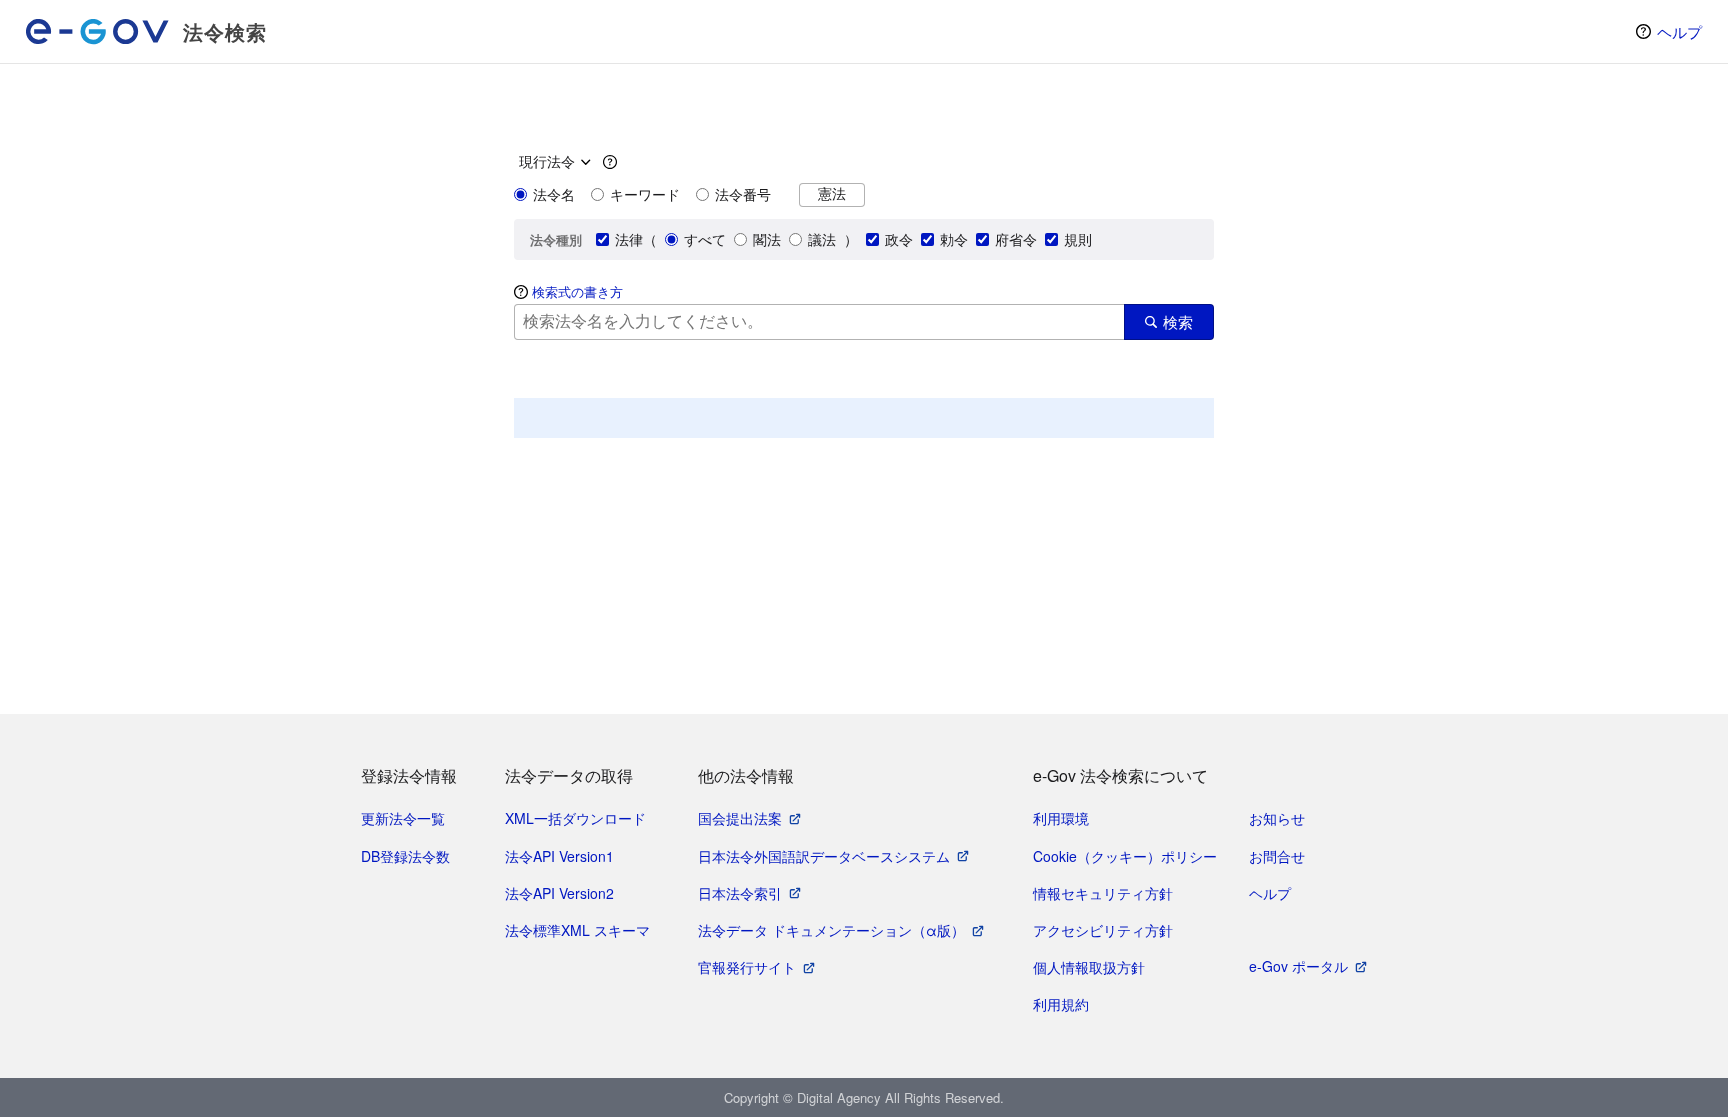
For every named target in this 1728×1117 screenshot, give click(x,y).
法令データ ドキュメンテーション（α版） (831, 930)
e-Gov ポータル (1298, 966)
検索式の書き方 (577, 291)
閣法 (767, 239)
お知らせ (1277, 818)
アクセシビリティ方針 (1103, 930)
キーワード (645, 194)
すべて (705, 239)
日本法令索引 (740, 893)
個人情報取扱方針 (1089, 967)
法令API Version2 (559, 893)
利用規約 (1061, 1004)
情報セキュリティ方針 (1103, 893)
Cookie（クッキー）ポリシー (1125, 856)
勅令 (954, 239)
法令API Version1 (559, 856)
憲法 (832, 193)
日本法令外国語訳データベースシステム (824, 856)
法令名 (554, 194)
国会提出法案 (740, 818)
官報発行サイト (747, 967)
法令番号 (743, 194)
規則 (1078, 239)
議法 (822, 239)
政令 (899, 239)
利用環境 (1061, 818)
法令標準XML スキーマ (577, 930)
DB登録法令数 (405, 856)
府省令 (1016, 239)
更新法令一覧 (403, 818)
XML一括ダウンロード (575, 818)
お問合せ (1277, 856)
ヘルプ (1679, 31)
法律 (629, 239)
